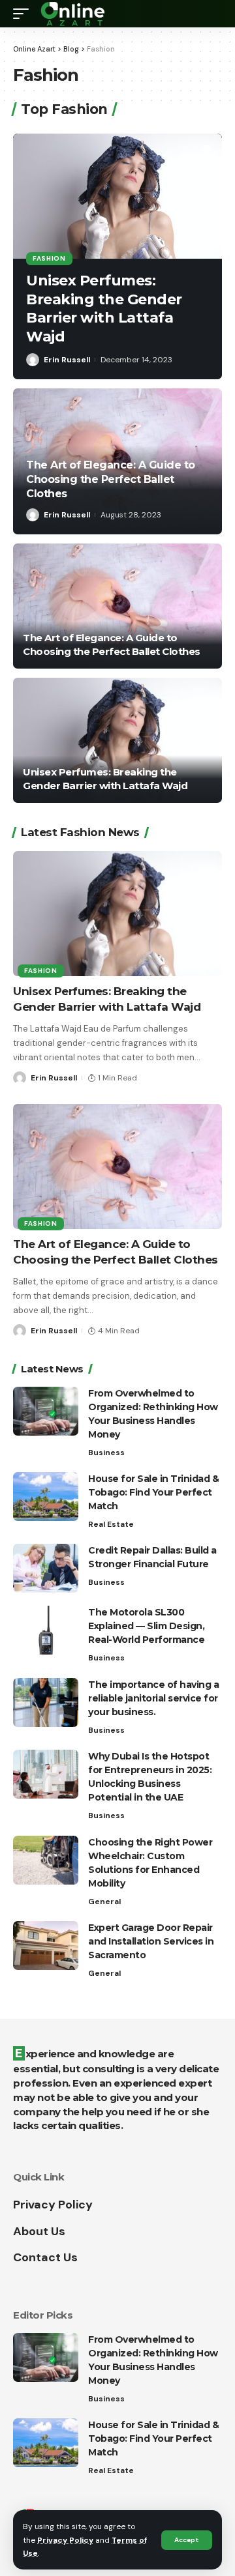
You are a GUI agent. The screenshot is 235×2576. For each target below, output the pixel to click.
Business (106, 1453)
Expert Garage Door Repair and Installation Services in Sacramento (151, 1941)
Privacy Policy (65, 2540)
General (104, 1902)
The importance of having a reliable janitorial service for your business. (153, 1698)
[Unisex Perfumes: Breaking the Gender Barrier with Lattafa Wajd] (117, 196)
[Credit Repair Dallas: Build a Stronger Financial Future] (46, 1568)
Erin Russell (67, 360)
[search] (212, 14)
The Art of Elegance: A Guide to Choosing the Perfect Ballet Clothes (111, 480)
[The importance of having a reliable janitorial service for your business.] (46, 1702)
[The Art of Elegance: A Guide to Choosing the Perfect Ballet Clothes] (117, 606)
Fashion (49, 258)
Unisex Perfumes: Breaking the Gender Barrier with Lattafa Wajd (104, 309)
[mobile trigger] (24, 14)
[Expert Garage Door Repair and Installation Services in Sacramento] (46, 1946)
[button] (196, 149)
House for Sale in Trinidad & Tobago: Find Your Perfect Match (153, 1492)
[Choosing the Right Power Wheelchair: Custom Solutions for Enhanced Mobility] (46, 1860)
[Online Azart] (74, 14)
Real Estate (111, 1524)
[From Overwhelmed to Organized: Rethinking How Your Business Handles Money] (46, 1411)
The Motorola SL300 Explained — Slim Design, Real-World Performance (146, 1626)
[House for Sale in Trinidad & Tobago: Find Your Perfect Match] (46, 1497)
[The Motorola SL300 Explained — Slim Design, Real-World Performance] (46, 1630)
